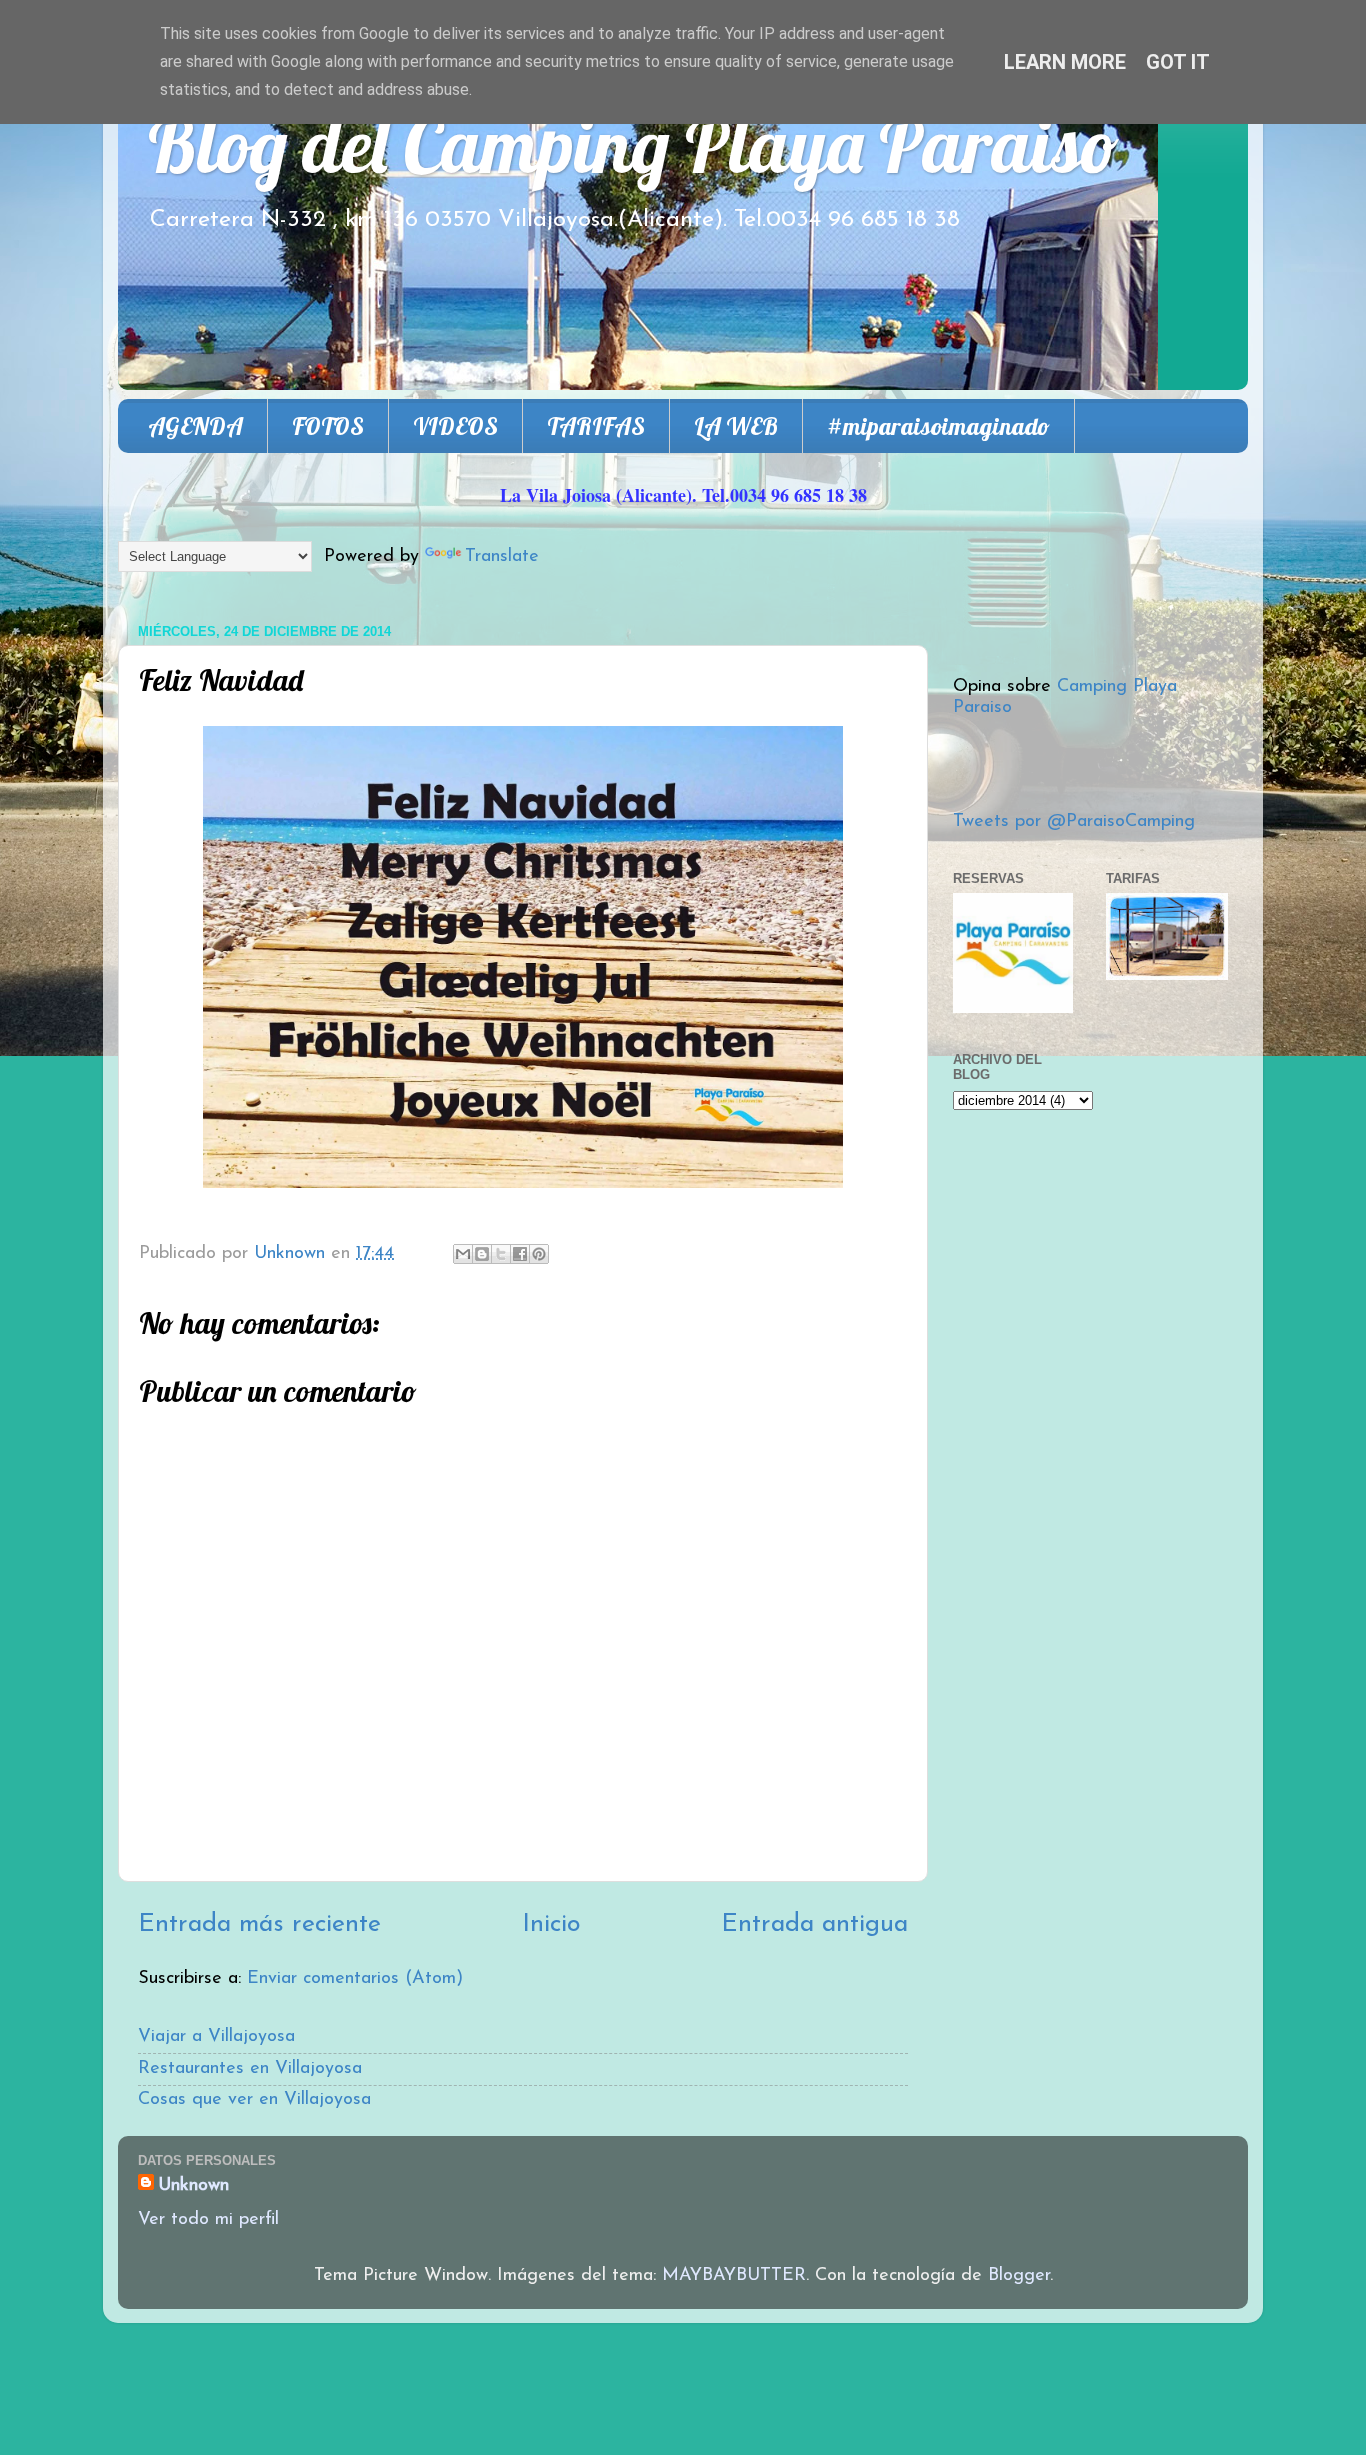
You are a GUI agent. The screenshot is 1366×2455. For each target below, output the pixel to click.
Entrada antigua (814, 1924)
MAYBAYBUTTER (734, 2276)
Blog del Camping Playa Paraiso (633, 144)
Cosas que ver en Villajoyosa (254, 2100)
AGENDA (195, 426)
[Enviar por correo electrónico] (463, 1254)
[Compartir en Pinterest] (539, 1254)
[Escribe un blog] (482, 1254)
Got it (1178, 62)
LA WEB (736, 426)
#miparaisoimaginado (938, 426)
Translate (502, 557)
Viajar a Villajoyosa (216, 2037)
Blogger (1019, 2276)
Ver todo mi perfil (208, 2220)
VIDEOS (455, 426)
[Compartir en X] (501, 1254)
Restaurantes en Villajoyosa (250, 2069)
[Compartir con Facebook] (520, 1254)
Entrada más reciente (259, 1924)
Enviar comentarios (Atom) (355, 1979)
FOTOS (328, 426)
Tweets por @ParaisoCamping (1074, 822)
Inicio (551, 1924)
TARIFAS (596, 426)
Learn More (1065, 62)
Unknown (193, 2186)
